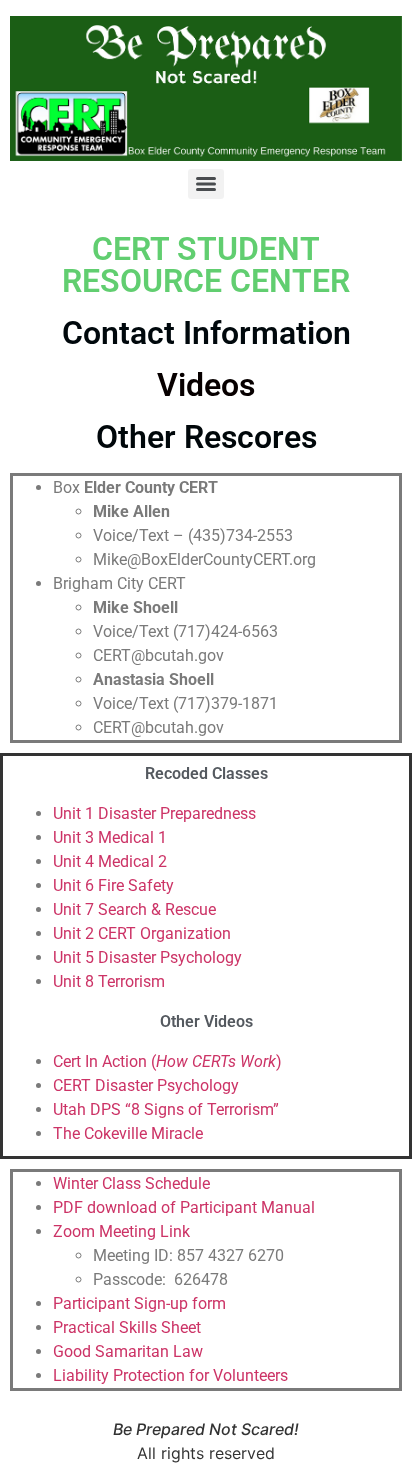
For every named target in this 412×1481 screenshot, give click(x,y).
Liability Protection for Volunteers (170, 1375)
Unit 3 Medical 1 (110, 837)
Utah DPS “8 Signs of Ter (141, 1109)
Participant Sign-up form (139, 1303)
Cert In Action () (167, 1061)
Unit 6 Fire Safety (113, 885)
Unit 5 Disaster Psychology (147, 957)
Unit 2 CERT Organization (142, 933)
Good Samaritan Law (128, 1351)
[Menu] (206, 184)
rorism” (254, 1109)
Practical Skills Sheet (127, 1327)
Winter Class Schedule (133, 1183)
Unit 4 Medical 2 (110, 861)
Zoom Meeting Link (121, 1231)
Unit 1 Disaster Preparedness (154, 813)
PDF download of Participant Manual (184, 1207)
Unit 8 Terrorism (109, 981)
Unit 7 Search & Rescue (134, 909)
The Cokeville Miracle (128, 1133)
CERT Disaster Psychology (146, 1085)
